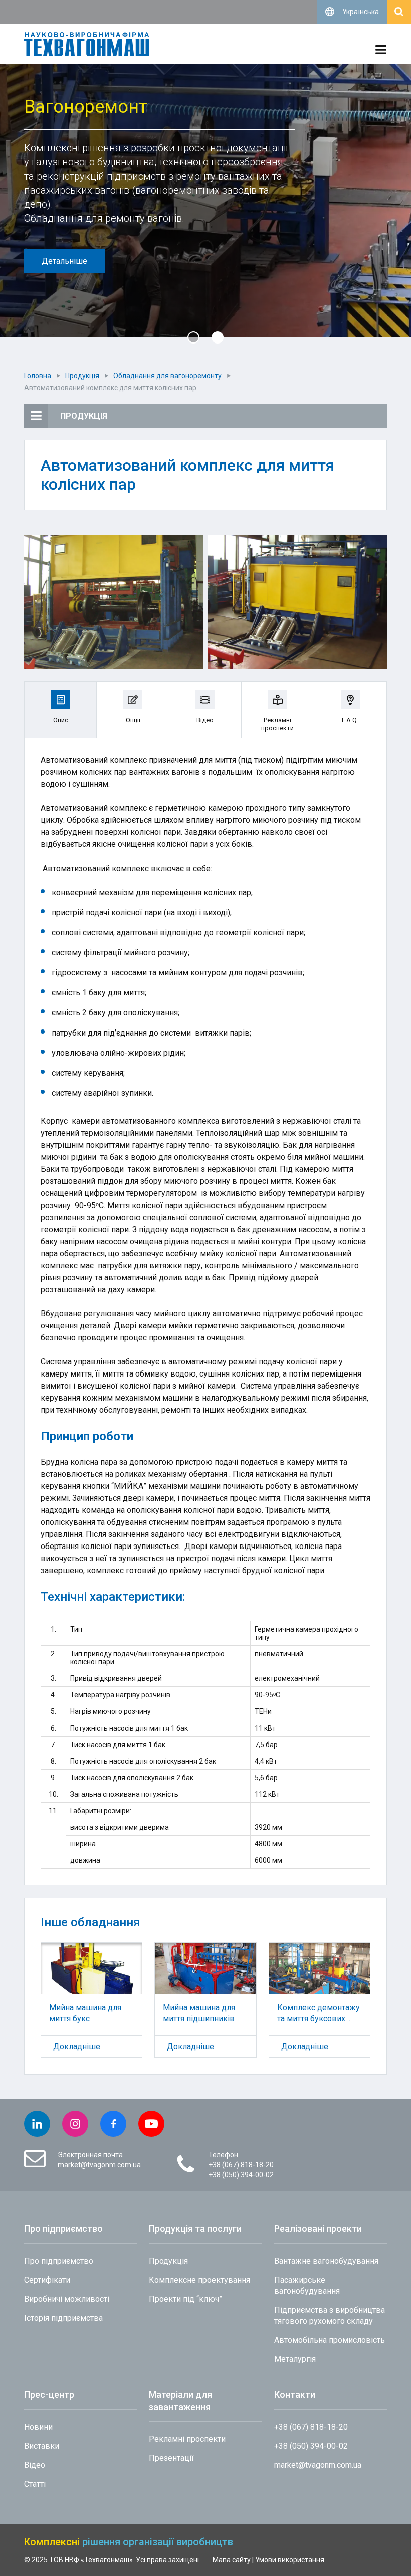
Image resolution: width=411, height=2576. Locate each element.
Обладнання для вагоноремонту (167, 376)
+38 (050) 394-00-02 (241, 2175)
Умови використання (290, 2560)
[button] (193, 337)
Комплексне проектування (199, 2280)
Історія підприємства (63, 2318)
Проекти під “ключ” (185, 2299)
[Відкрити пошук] (399, 12)
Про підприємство (59, 2261)
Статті (35, 2484)
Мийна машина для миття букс (85, 2013)
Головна (38, 376)
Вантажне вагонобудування (326, 2261)
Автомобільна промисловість (330, 2340)
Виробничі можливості (67, 2299)
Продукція (82, 376)
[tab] (61, 710)
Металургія (295, 2359)
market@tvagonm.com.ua (99, 2165)
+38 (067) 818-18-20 (241, 2165)
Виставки (42, 2446)
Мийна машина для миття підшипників (199, 2013)
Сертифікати (47, 2280)
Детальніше (64, 261)
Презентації (171, 2458)
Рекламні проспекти (187, 2439)
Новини (38, 2427)
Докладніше (77, 2047)
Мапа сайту (232, 2560)
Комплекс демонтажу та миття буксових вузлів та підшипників (319, 2013)
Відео (35, 2465)
